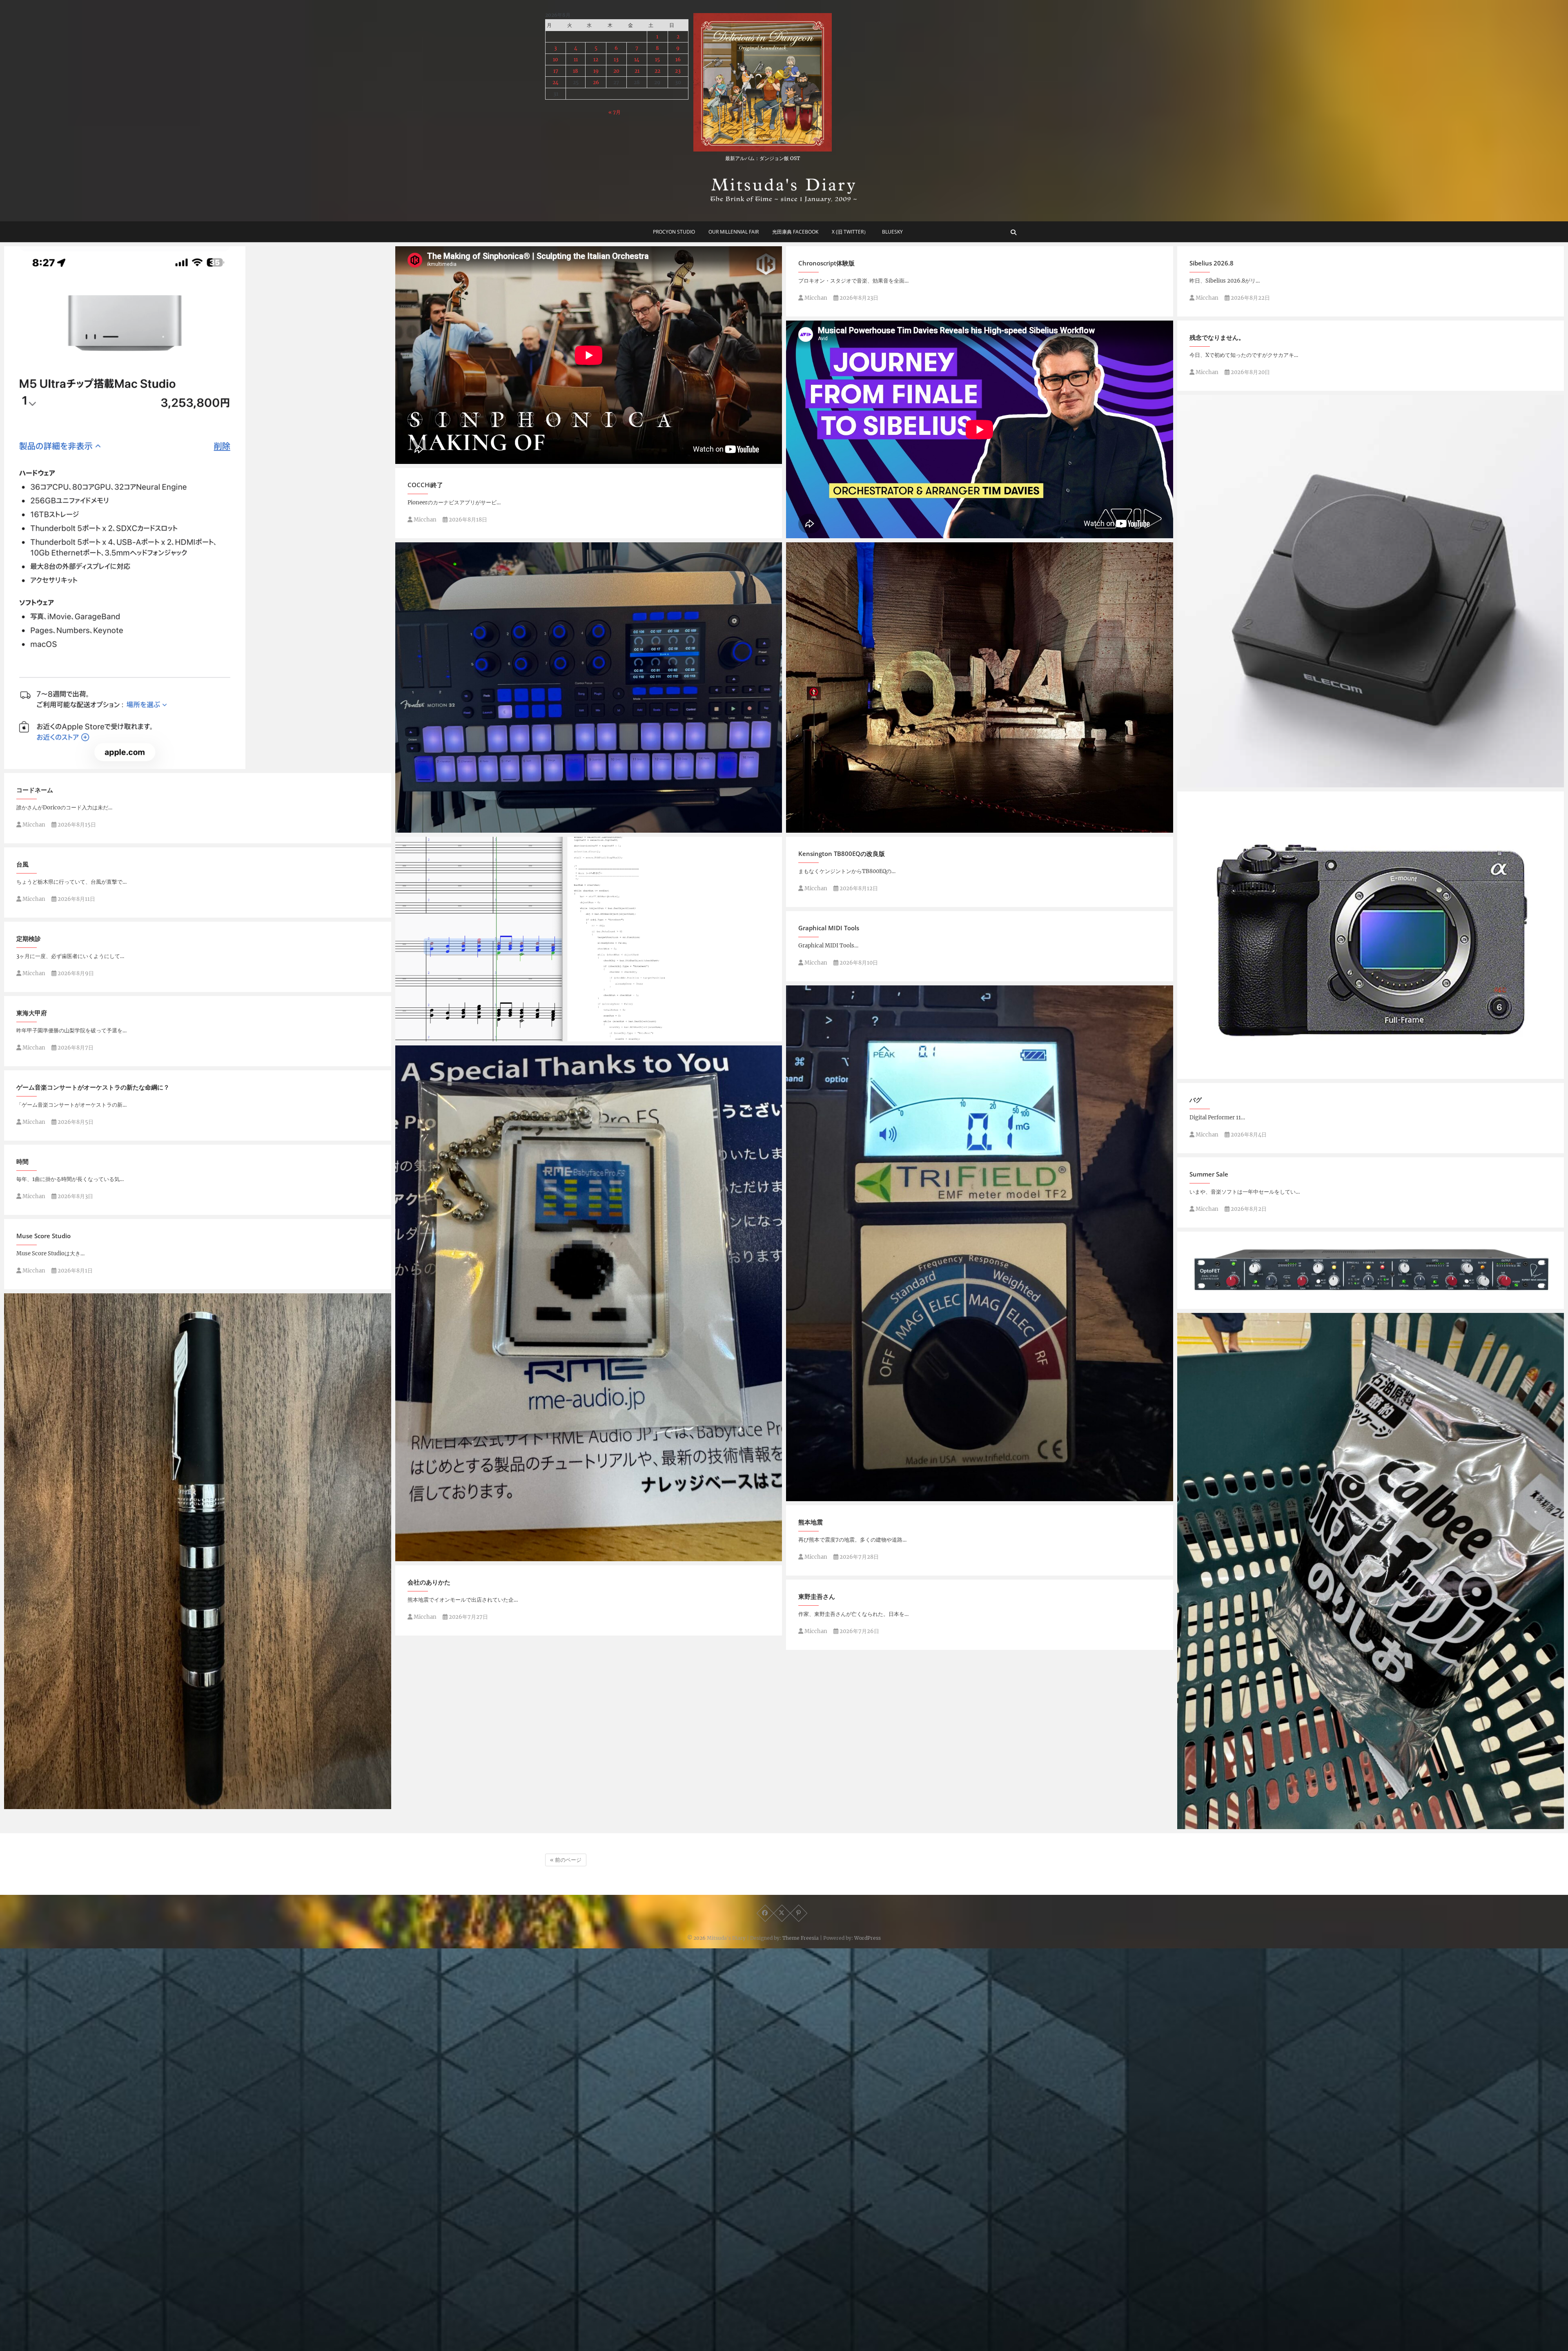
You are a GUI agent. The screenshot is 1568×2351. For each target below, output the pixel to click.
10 (556, 59)
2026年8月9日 (75, 973)
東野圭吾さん (817, 1596)
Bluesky (892, 232)
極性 (800, 1497)
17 (556, 71)
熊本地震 (811, 1522)
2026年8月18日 (467, 520)
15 (657, 59)
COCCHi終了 (425, 485)
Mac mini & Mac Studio (46, 765)
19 (596, 71)
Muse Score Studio (43, 1236)
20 (616, 71)
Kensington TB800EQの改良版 (842, 853)
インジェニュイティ (40, 1805)
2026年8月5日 (75, 1122)
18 (576, 71)
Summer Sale (1209, 1174)
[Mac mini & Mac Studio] (198, 508)
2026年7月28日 (859, 1557)
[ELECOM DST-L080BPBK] (1371, 591)
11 (576, 59)
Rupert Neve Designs (1216, 1305)
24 (556, 82)
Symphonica (421, 460)
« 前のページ (566, 1860)
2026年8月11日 (76, 899)
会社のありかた (429, 1582)
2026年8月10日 (858, 963)
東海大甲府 (32, 1013)
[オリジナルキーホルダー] (589, 1303)
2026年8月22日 (1250, 298)
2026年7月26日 (859, 1631)
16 (678, 59)
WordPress (868, 1938)
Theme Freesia (801, 1938)
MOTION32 (420, 829)
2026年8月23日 (858, 298)
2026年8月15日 (76, 825)
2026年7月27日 (468, 1617)
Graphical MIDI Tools (829, 928)
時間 (22, 1161)
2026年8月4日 (1248, 1135)
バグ (1196, 1100)
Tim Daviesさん (816, 534)
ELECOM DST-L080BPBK (1220, 783)
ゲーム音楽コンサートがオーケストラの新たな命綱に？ (93, 1087)
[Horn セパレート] (589, 939)
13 (616, 59)
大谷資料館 (810, 829)
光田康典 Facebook (795, 232)
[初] (1371, 1571)
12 (596, 59)
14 (637, 59)
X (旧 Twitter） (850, 232)
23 (678, 71)
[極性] (980, 1243)
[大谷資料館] (980, 687)
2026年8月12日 (858, 888)
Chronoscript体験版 (826, 263)
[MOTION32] (589, 687)
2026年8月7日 (75, 1048)
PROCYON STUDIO (674, 232)
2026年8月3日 (75, 1196)
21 (637, 71)
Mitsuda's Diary (726, 1938)
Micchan (815, 298)
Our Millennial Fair (734, 232)
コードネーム (35, 790)
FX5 (1191, 1075)
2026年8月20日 (1250, 372)
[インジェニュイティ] (198, 1551)
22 (657, 71)
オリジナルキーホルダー (437, 1557)
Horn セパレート (427, 1037)
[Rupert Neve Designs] (1371, 1270)
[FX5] (1371, 935)
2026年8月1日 (75, 1271)
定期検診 (29, 938)
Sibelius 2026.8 (1212, 263)
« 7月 (615, 112)
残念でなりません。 (1217, 337)
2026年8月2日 (1248, 1209)
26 (596, 82)
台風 (22, 864)
